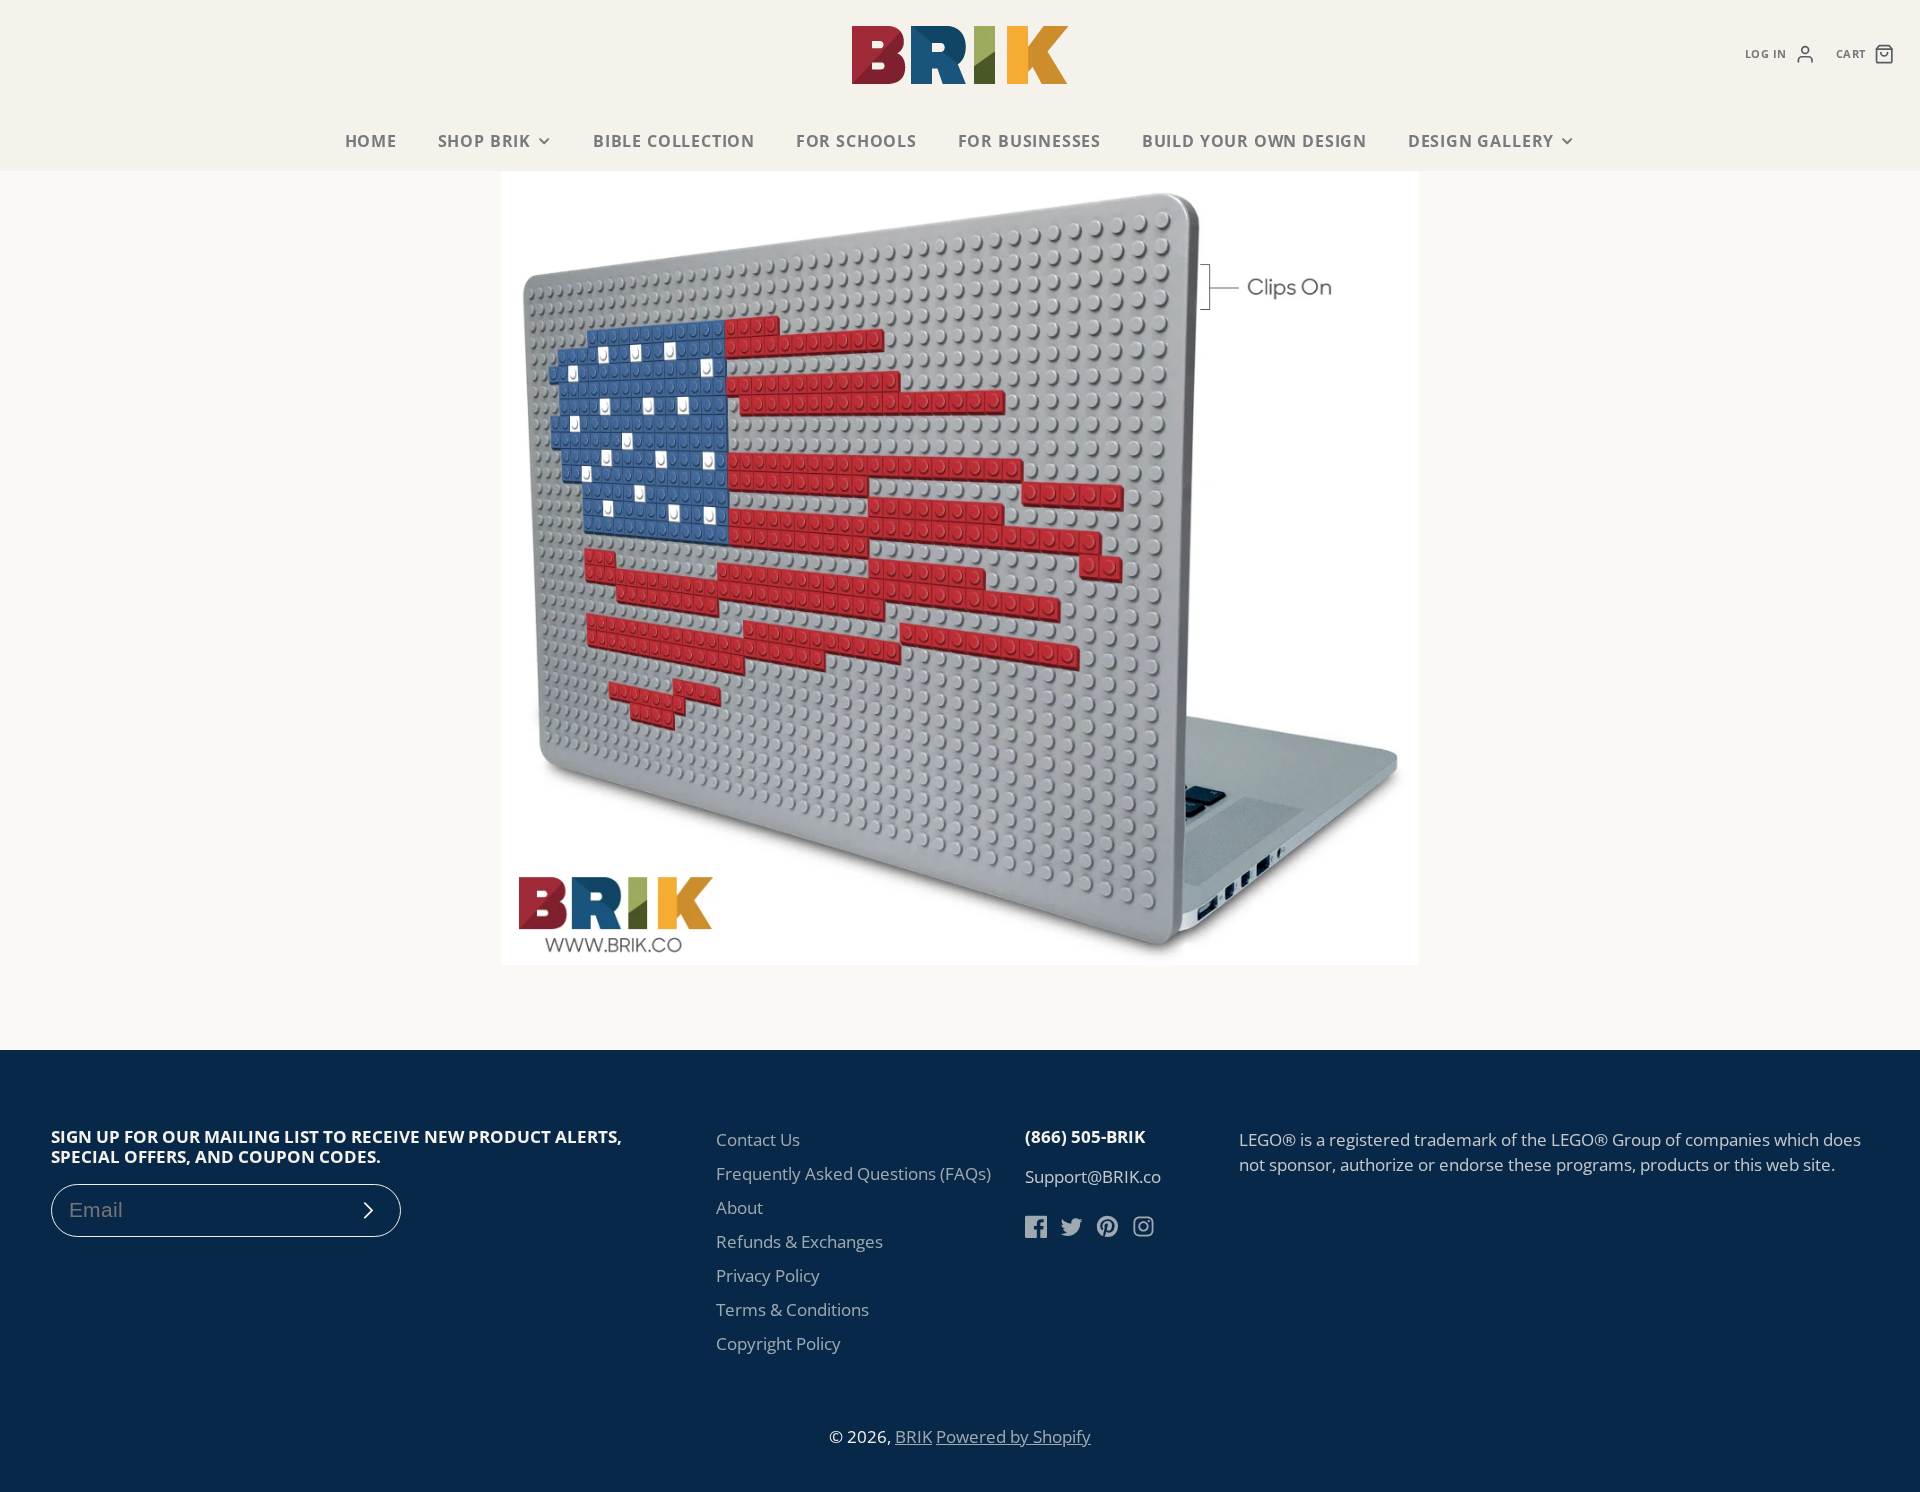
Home (371, 141)
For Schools (856, 141)
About (739, 1207)
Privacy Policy (768, 1275)
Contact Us (758, 1139)
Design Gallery (1481, 141)
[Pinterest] (1107, 1226)
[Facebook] (1036, 1226)
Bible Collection (674, 141)
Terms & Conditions (792, 1309)
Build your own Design (1254, 141)
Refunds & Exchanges (799, 1241)
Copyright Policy (778, 1343)
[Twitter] (1071, 1226)
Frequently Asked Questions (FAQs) (853, 1173)
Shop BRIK (484, 141)
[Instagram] (1143, 1226)
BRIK (913, 1436)
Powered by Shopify (1013, 1436)
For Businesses (1029, 141)
